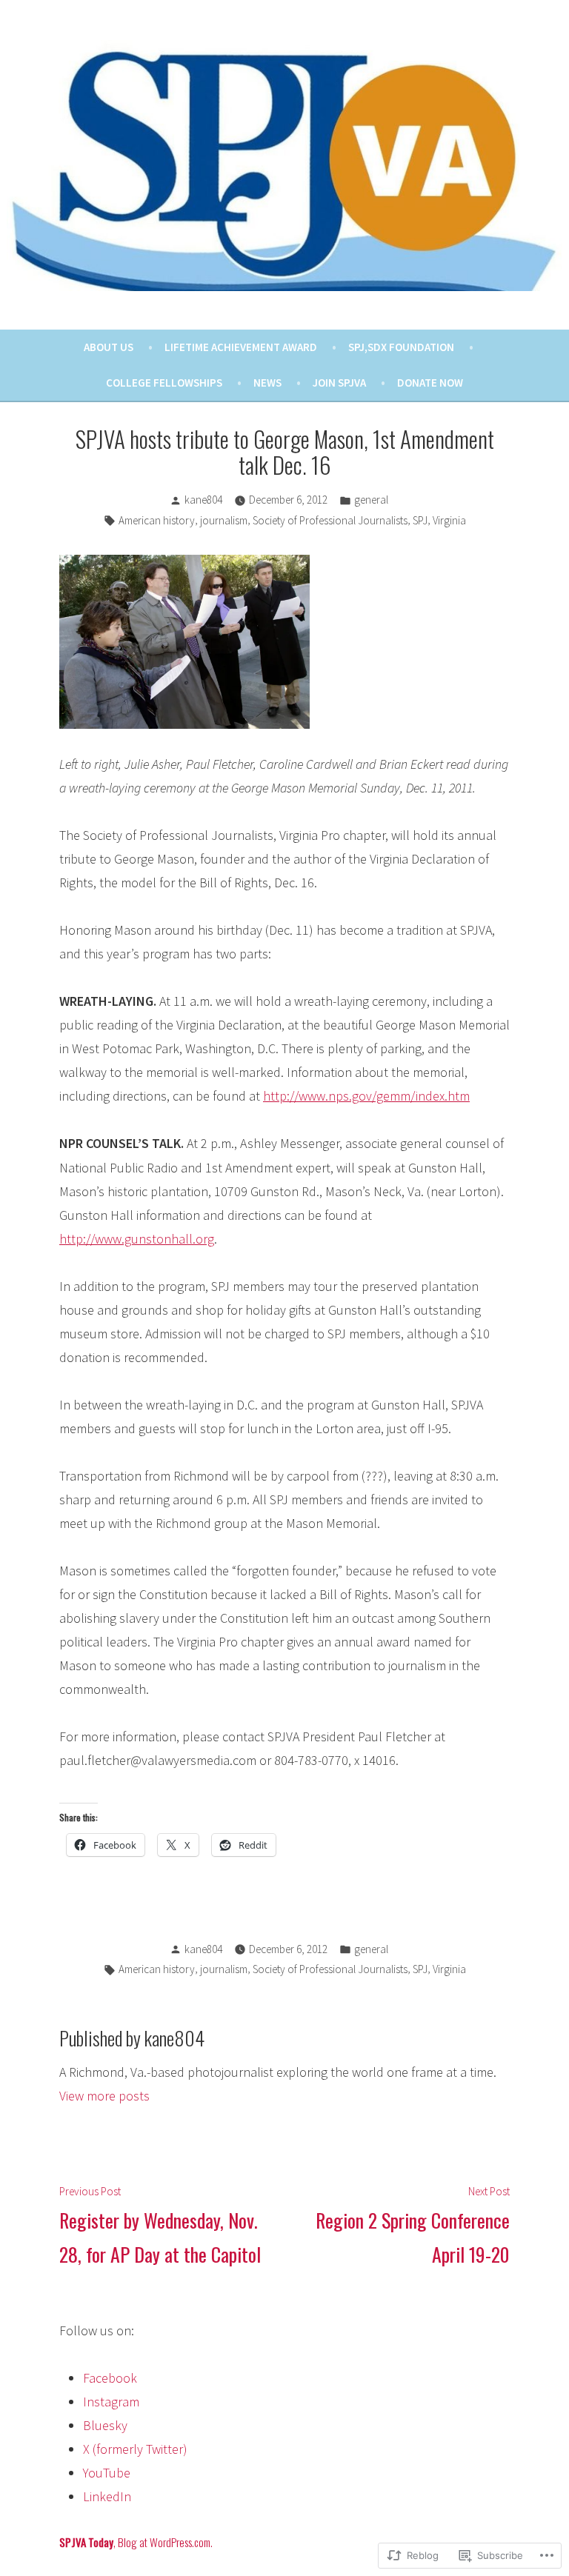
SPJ (420, 520)
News (267, 383)
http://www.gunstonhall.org (137, 1239)
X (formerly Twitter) (135, 2449)
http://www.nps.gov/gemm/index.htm (366, 1096)
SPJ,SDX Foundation (401, 347)
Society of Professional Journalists (330, 520)
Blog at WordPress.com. (165, 2542)
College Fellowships (164, 383)
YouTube (107, 2473)
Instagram (111, 2402)
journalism (224, 520)
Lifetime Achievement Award (241, 347)
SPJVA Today (86, 2542)
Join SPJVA (339, 383)
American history (157, 520)
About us (109, 347)
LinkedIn (107, 2496)
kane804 (203, 500)
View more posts (104, 2096)
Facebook (110, 2378)
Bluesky (105, 2425)
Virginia (449, 520)
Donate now (430, 383)
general (371, 500)
